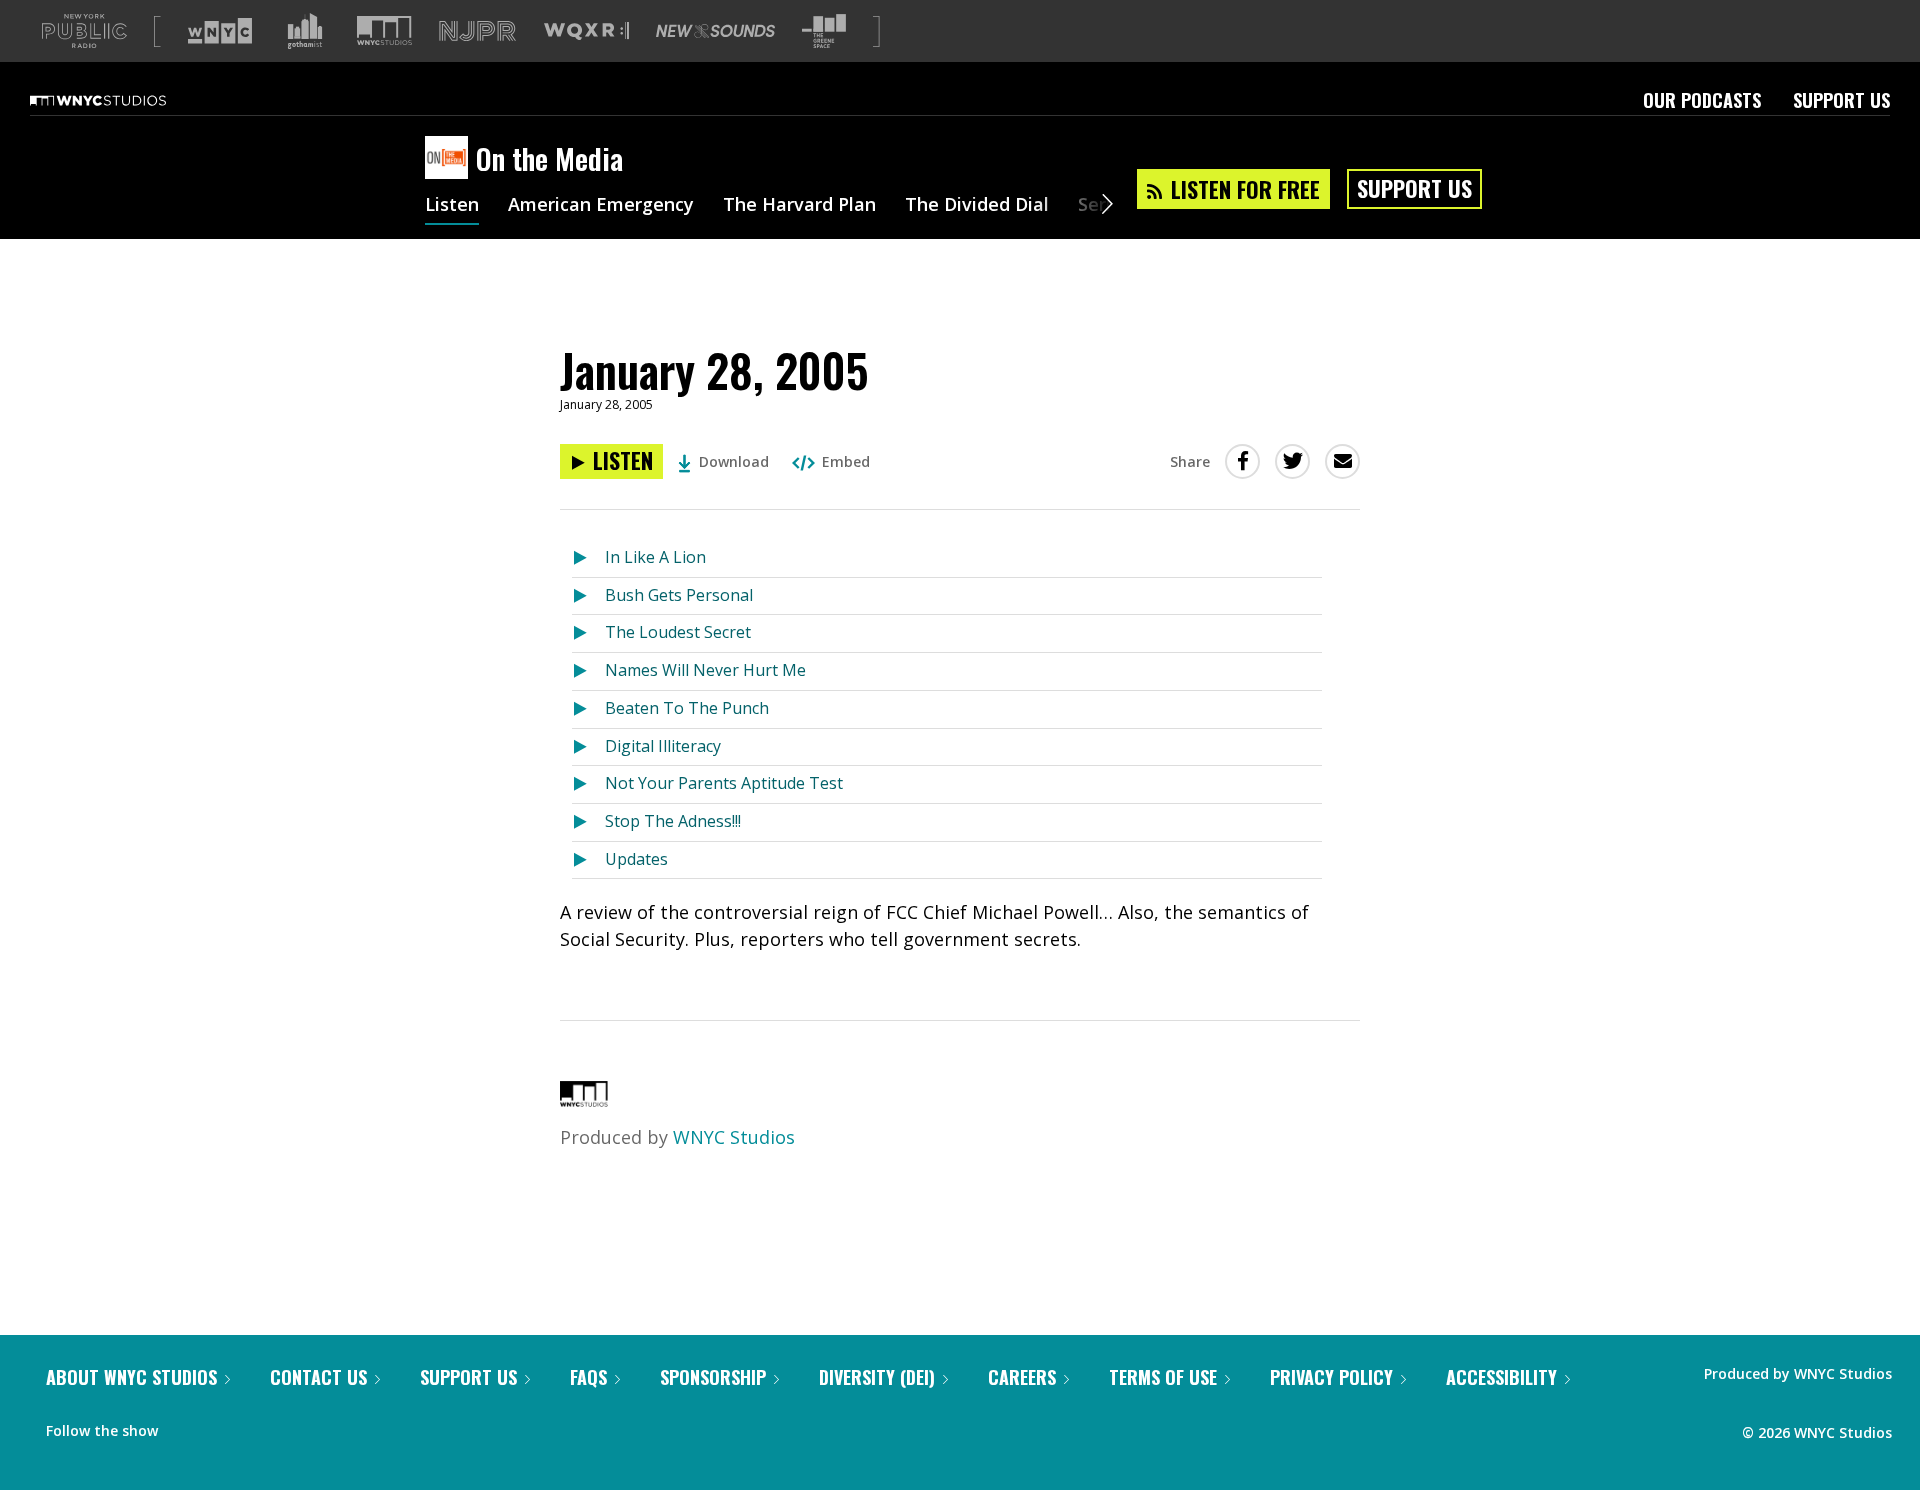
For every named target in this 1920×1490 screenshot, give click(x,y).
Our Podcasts (1702, 100)
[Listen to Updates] (588, 860)
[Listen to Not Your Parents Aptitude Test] (588, 784)
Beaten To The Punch (687, 708)
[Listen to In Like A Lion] (588, 558)
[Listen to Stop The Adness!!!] (588, 822)
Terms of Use (1163, 1377)
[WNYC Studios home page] (123, 100)
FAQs (588, 1377)
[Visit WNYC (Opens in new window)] (220, 31)
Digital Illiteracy (663, 746)
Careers (1022, 1377)
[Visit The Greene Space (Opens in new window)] (824, 31)
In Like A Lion (655, 557)
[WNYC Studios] (584, 1100)
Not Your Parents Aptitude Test (724, 783)
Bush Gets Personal (679, 595)
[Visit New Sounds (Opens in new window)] (715, 31)
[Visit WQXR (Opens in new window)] (586, 31)
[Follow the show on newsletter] (264, 1426)
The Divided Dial (977, 206)
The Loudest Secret (678, 632)
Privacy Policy (1331, 1377)
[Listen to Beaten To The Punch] (588, 709)
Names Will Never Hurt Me (705, 670)
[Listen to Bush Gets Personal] (588, 596)
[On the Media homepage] (450, 159)
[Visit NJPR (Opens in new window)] (477, 31)
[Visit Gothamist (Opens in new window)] (305, 31)
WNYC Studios (734, 1137)
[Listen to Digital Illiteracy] (588, 747)
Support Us (1841, 100)
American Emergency (601, 206)
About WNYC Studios (131, 1377)
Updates (636, 859)
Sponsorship (713, 1377)
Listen (452, 206)
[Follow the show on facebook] (187, 1426)
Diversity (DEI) (877, 1377)
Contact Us (318, 1377)
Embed (846, 461)
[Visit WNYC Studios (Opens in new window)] (384, 30)
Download (734, 461)
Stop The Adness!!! (673, 821)
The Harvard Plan (799, 206)
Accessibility (1501, 1377)
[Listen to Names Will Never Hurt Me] (588, 671)
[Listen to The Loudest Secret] (588, 633)
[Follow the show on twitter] (226, 1426)
